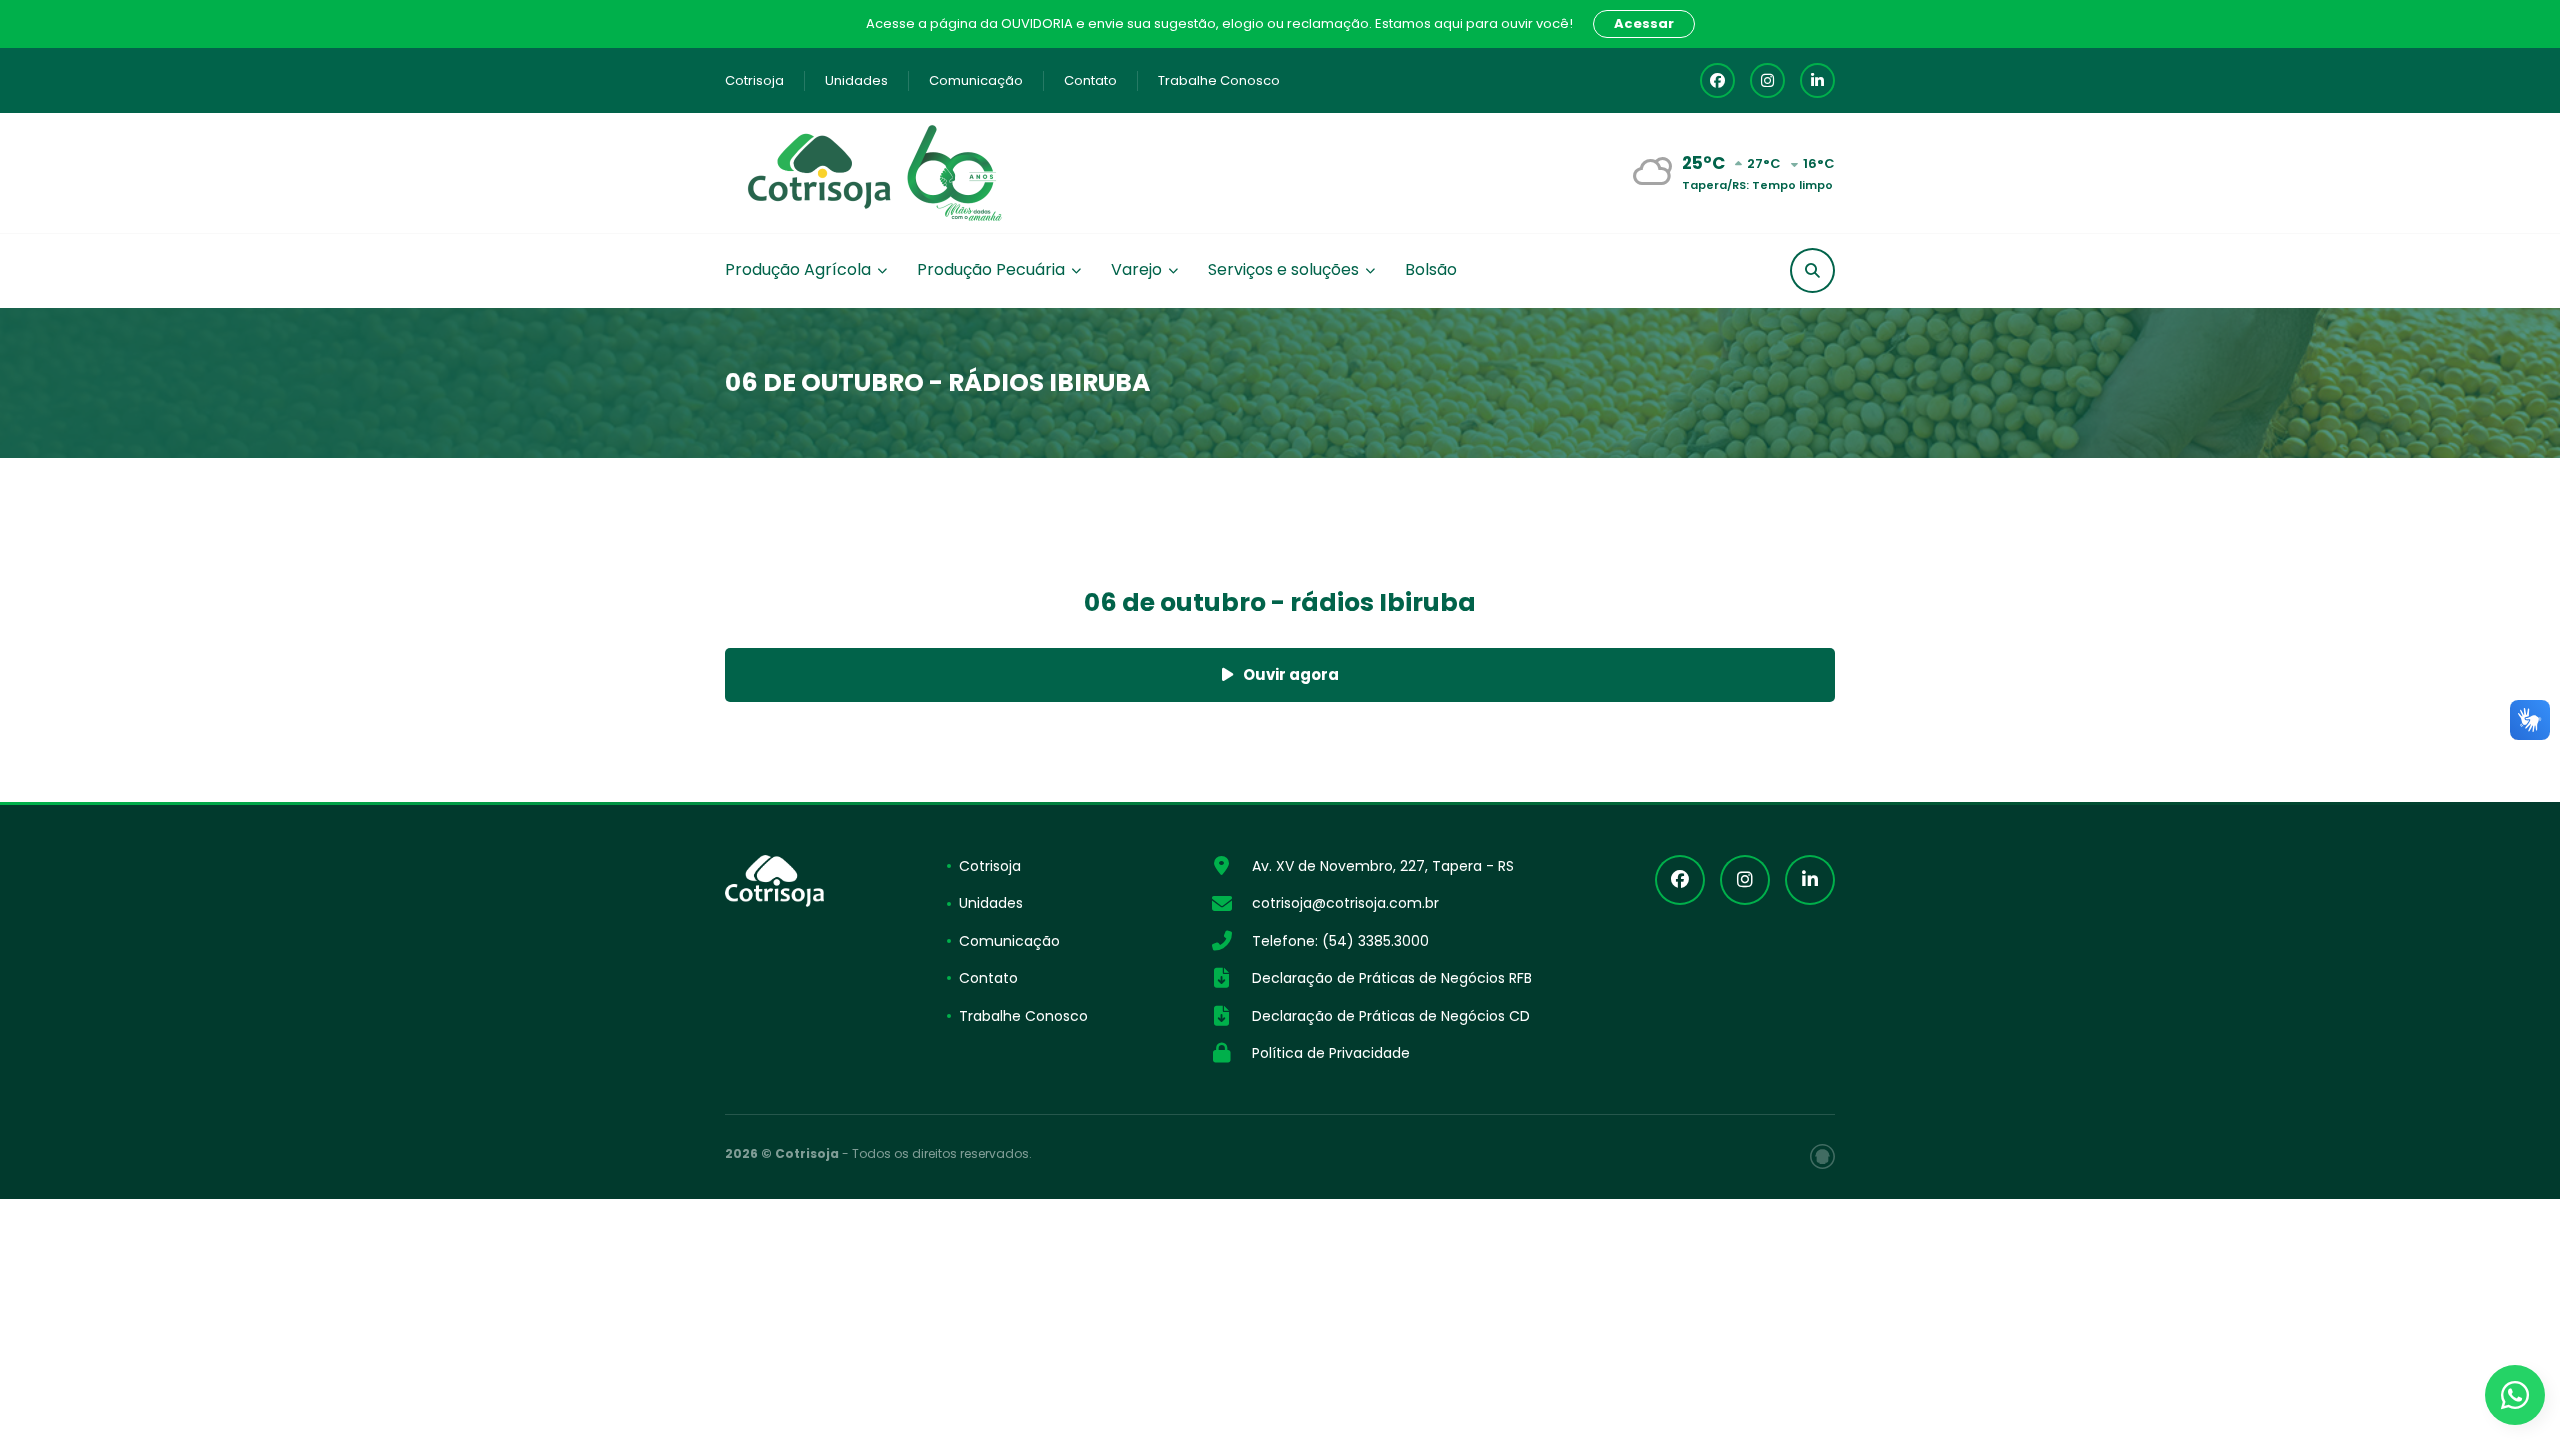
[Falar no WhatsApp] (2515, 1395)
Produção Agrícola (798, 269)
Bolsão (1431, 269)
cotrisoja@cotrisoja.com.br (1345, 903)
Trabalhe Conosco (1219, 80)
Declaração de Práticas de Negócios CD (1391, 1016)
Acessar (1644, 23)
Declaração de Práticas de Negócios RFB (1392, 978)
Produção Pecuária (991, 269)
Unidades (856, 80)
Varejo (1136, 269)
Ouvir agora (1291, 674)
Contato (1090, 80)
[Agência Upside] (1822, 1156)
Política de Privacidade (1331, 1053)
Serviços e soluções (1283, 269)
